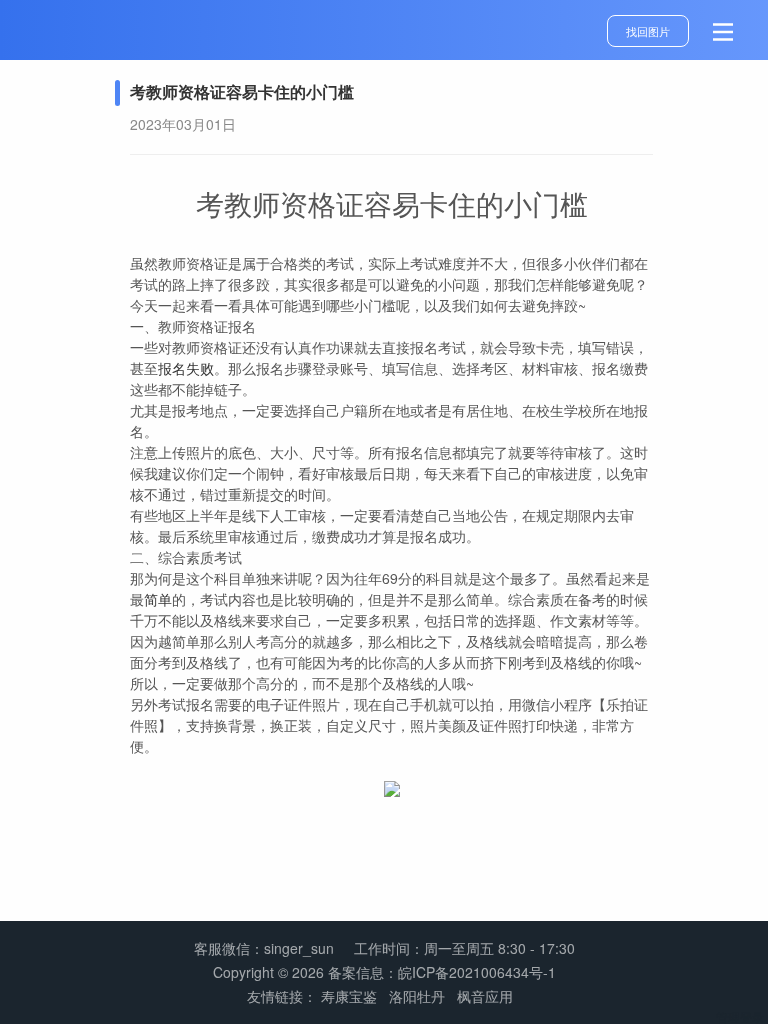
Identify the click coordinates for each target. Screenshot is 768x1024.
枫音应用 (485, 996)
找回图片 (648, 31)
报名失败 (186, 368)
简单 (158, 599)
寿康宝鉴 (349, 996)
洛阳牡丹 (417, 996)
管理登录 (740, 1016)
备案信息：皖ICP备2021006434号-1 (442, 972)
